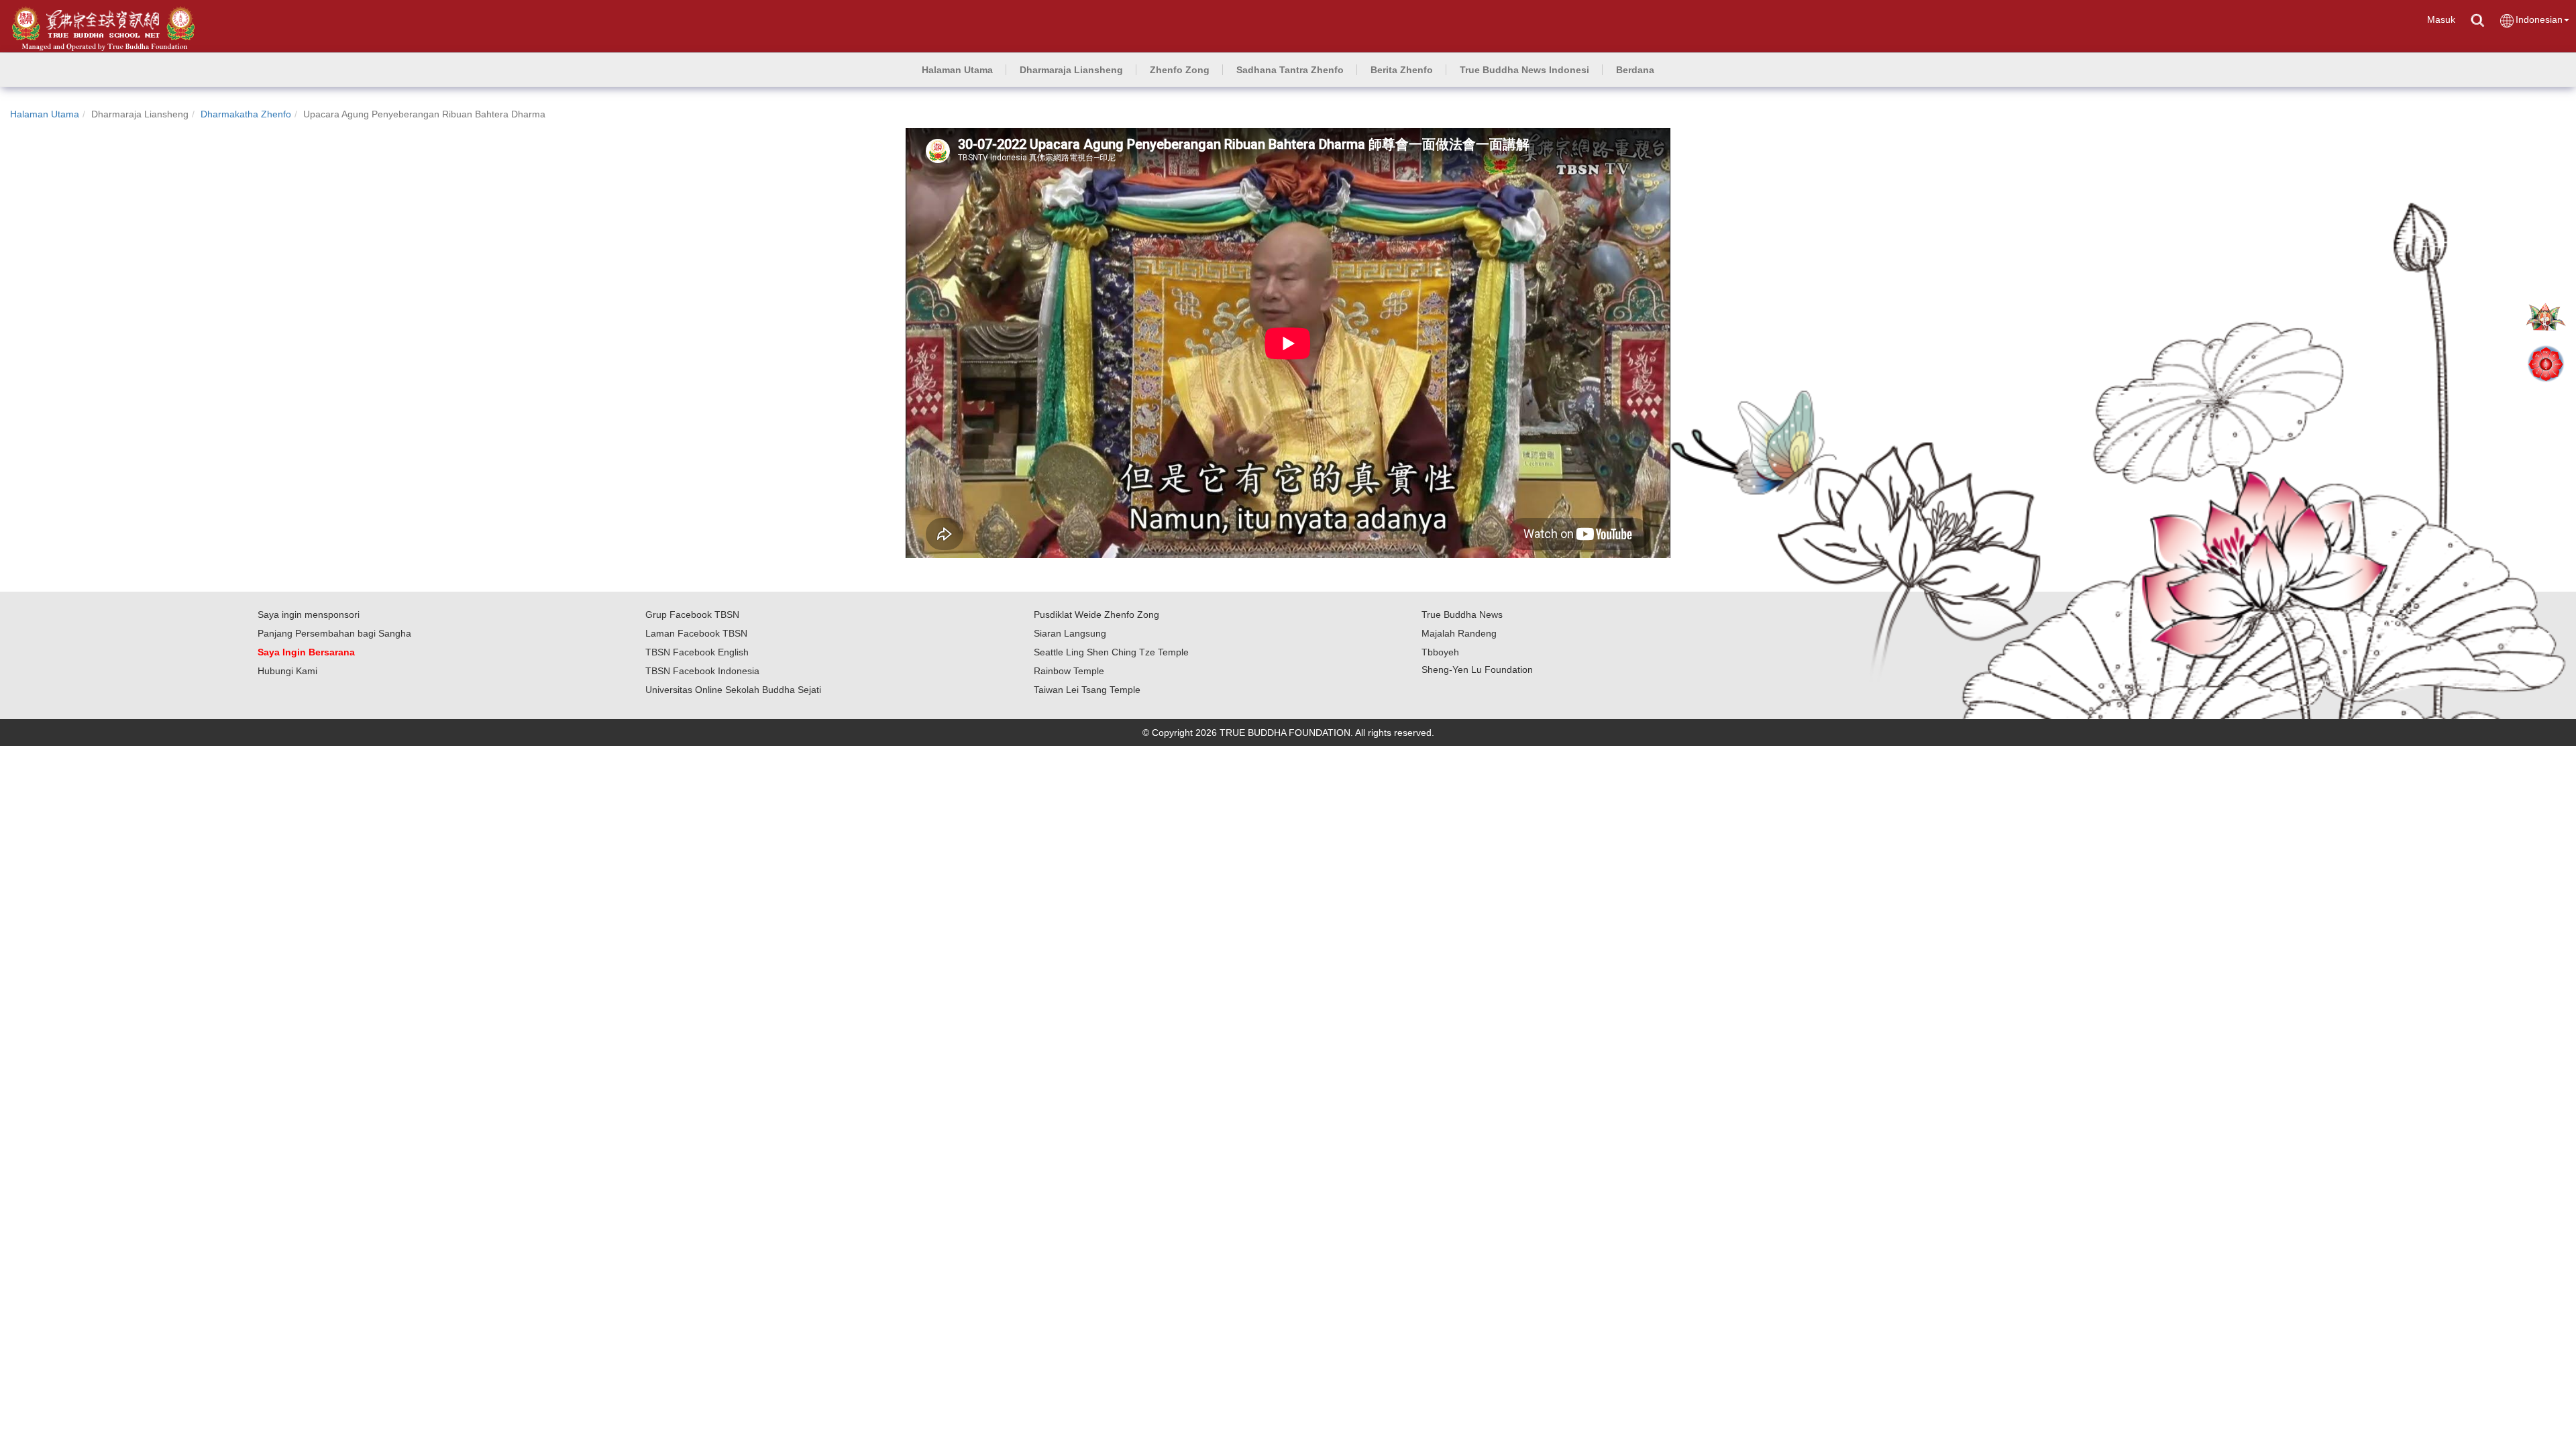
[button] (1071, 70)
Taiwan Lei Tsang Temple (1087, 690)
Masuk (2441, 19)
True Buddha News (1462, 614)
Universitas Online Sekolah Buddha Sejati (733, 690)
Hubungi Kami (287, 671)
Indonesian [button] (2539, 19)
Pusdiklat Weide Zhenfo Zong (1096, 614)
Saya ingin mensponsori (309, 614)
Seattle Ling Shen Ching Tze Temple (1111, 652)
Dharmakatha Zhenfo (246, 114)
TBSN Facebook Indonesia (702, 671)
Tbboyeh (1440, 652)
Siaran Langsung (1070, 633)
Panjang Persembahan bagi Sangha (334, 633)
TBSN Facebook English (697, 652)
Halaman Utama (45, 114)
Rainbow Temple (1069, 671)
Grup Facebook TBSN (692, 614)
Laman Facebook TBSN (696, 633)
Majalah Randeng (1459, 633)
